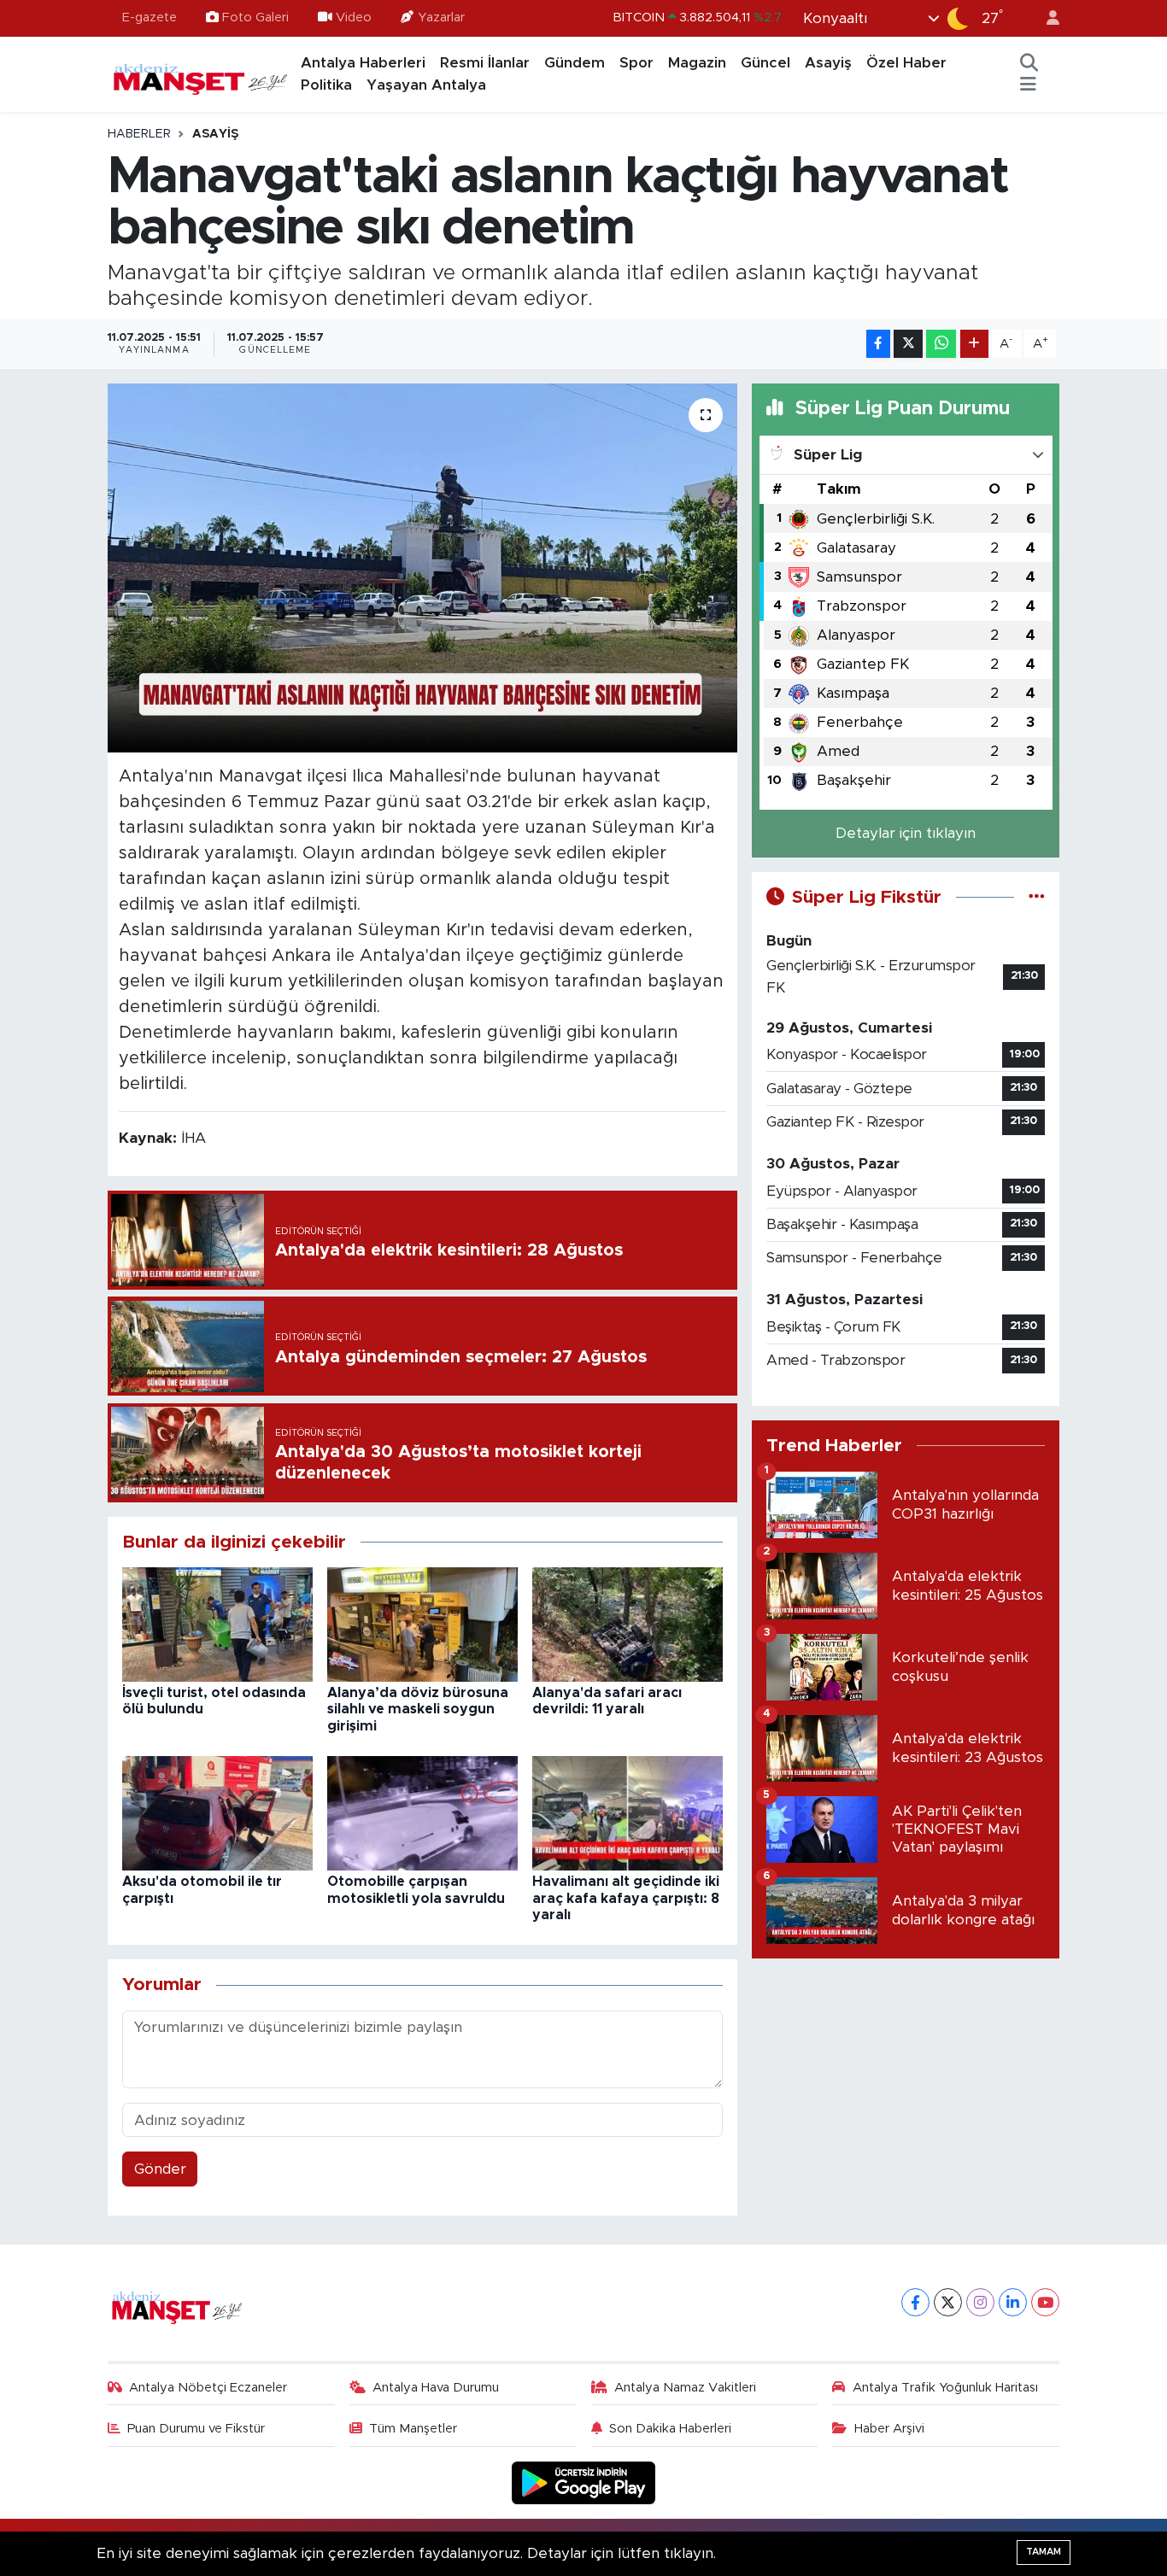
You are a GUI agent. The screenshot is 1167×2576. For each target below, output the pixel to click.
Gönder (160, 2169)
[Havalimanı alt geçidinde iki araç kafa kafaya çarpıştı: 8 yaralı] (627, 1813)
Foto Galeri (255, 18)
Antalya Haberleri (363, 63)
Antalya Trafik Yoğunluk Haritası (945, 2388)
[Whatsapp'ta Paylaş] (941, 344)
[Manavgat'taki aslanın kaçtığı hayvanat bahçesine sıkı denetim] (422, 568)
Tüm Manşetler (413, 2429)
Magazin (697, 63)
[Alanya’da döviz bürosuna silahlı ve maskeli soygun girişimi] (422, 1623)
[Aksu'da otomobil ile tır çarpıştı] (217, 1813)
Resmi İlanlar (485, 63)
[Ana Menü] (1028, 85)
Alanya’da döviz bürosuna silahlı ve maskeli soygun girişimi (418, 1709)
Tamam (1044, 2552)
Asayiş (828, 63)
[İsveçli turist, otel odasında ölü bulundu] (217, 1623)
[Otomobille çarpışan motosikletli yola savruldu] (422, 1813)
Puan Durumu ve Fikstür (196, 2429)
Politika (326, 85)
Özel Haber (906, 63)
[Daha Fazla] (974, 344)
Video (354, 18)
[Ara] (1029, 63)
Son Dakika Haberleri (670, 2429)
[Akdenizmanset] (201, 73)
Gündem (575, 63)
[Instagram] (980, 2302)
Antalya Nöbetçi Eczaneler (208, 2388)
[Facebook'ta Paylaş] (878, 344)
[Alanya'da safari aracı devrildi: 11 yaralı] (627, 1623)
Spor (636, 63)
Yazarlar (441, 18)
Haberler (139, 134)
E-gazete (150, 18)
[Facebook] (915, 2302)
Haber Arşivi (889, 2429)
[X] (948, 2302)
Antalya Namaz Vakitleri (685, 2388)
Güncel (765, 63)
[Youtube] (1045, 2302)
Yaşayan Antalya (426, 85)
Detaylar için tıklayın (906, 833)
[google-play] (584, 2482)
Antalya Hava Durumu (436, 2388)
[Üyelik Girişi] (1046, 18)
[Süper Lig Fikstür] (1037, 897)
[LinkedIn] (1013, 2302)
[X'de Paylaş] (908, 344)
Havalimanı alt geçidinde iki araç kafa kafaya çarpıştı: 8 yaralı (626, 1898)
